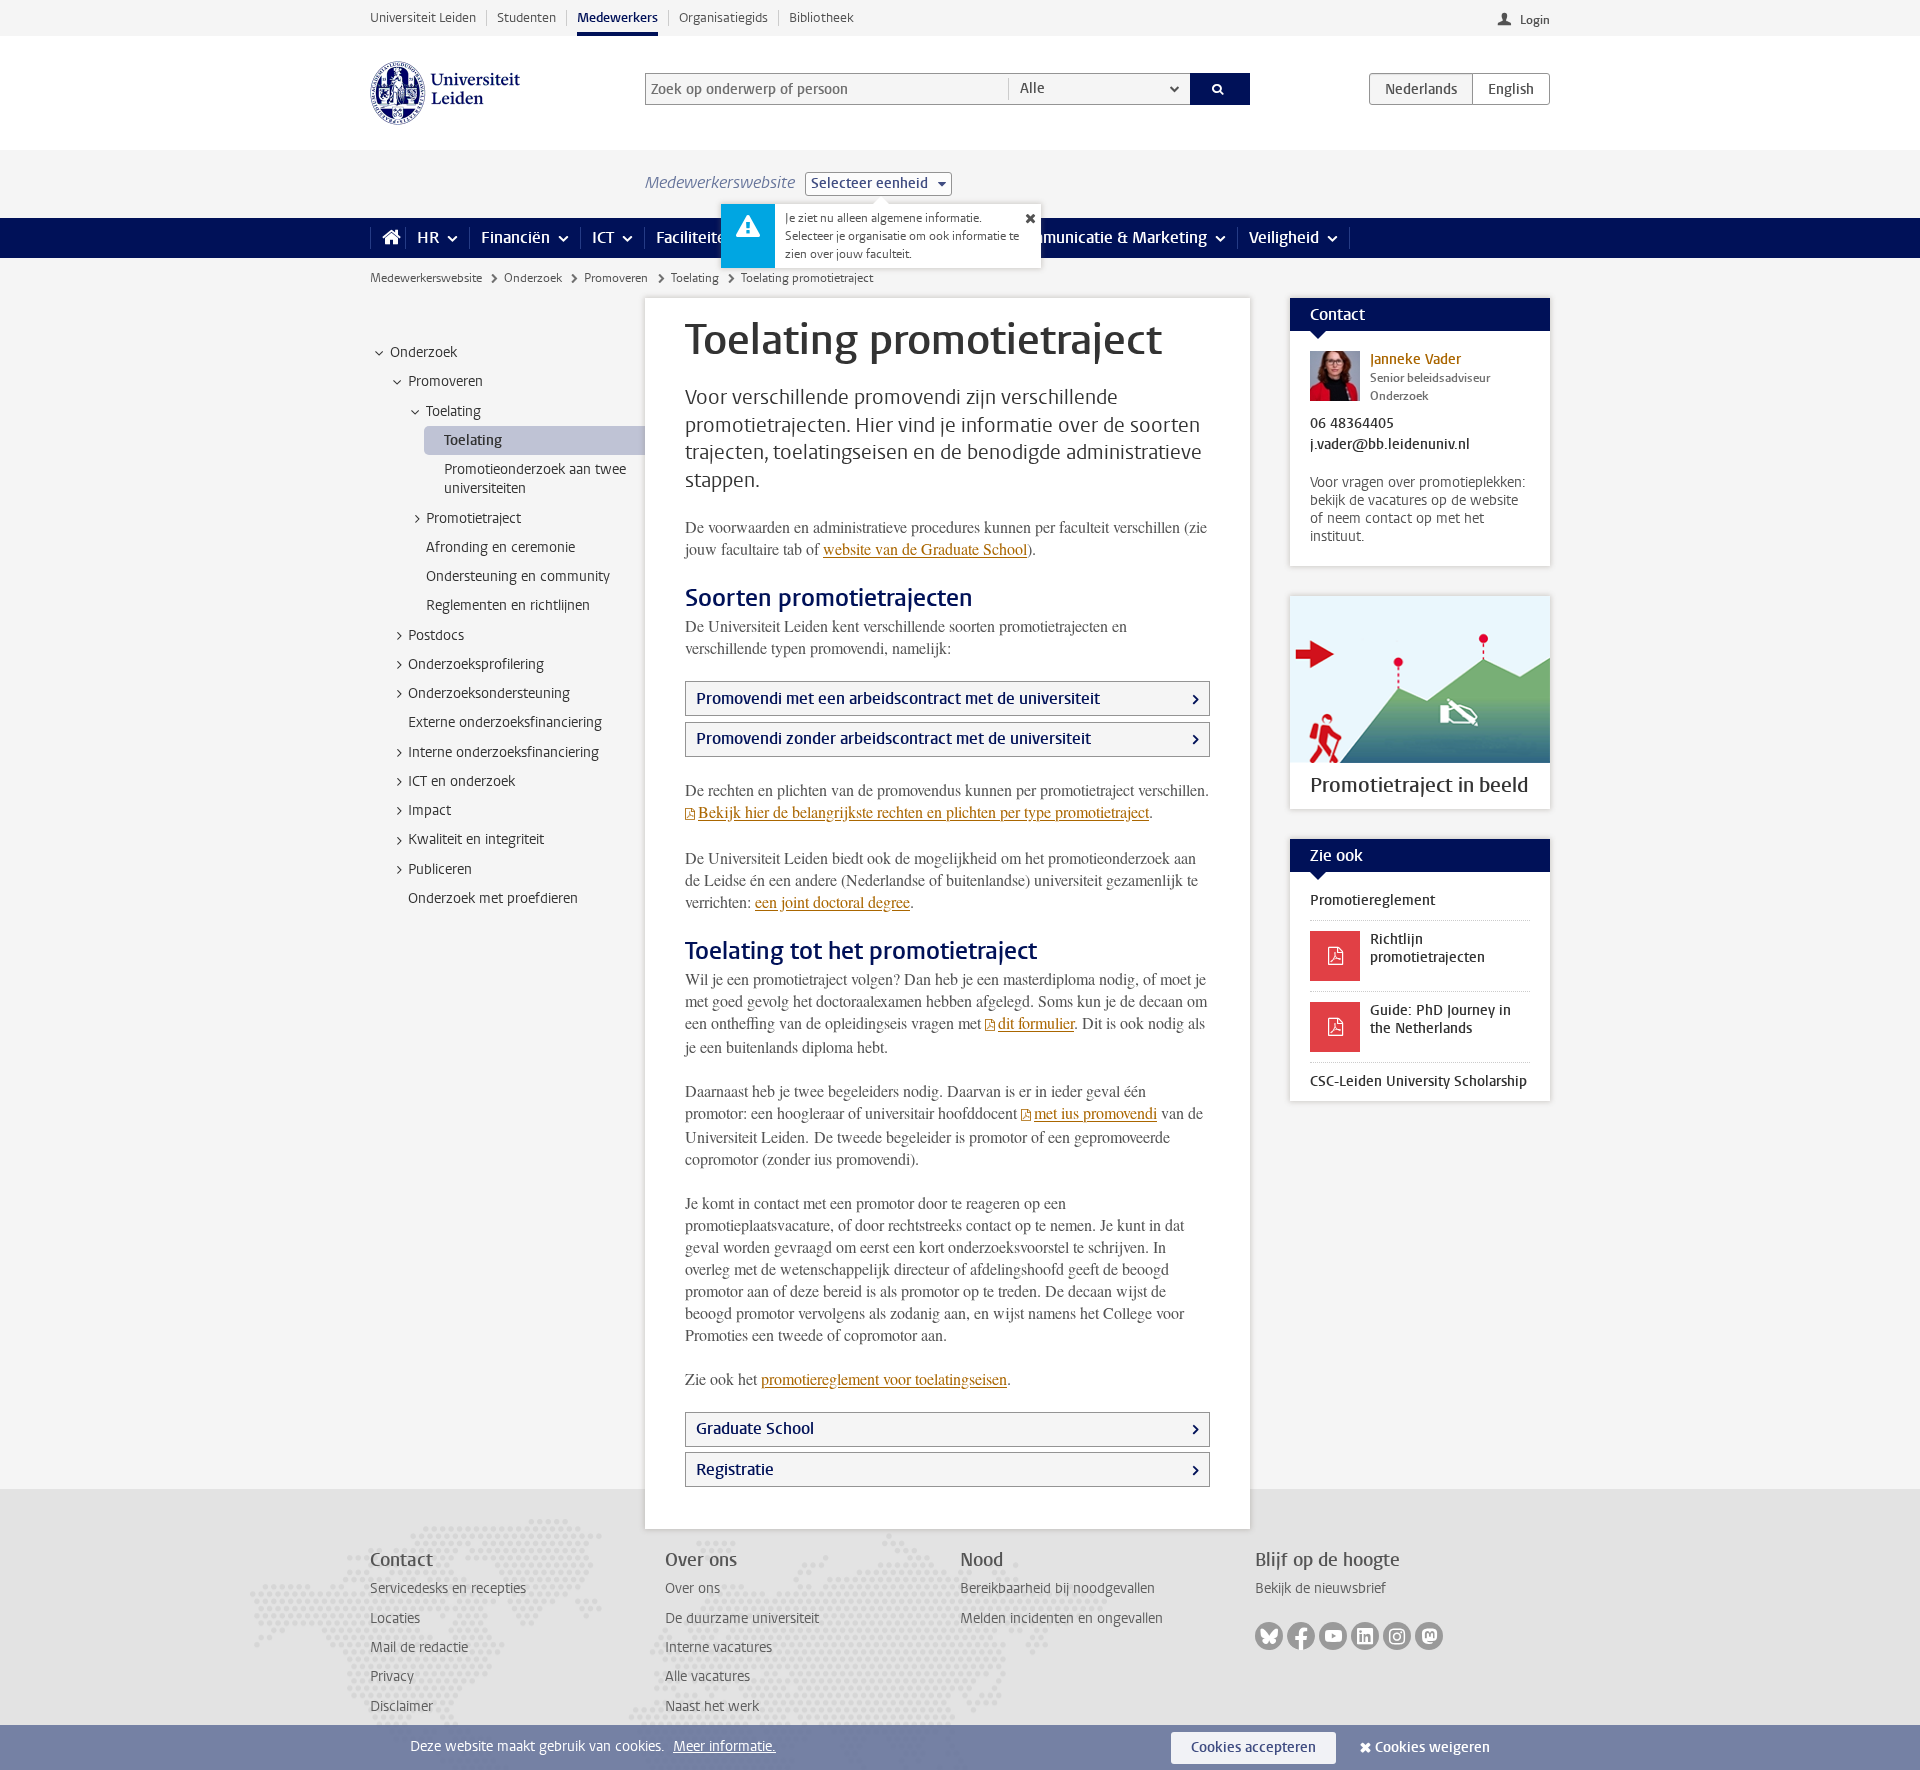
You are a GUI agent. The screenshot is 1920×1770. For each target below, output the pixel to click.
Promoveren (616, 278)
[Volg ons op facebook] (1301, 1636)
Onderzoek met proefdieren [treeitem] (493, 898)
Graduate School (755, 1428)
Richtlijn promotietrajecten (1427, 948)
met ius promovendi (1095, 1112)
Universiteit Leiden (423, 17)
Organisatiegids (723, 17)
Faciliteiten (695, 237)
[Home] (387, 238)
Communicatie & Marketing (1109, 237)
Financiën (515, 237)
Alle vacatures (707, 1676)
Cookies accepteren (1253, 1747)
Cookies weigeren (1432, 1747)
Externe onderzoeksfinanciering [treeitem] (505, 722)
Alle (1032, 88)
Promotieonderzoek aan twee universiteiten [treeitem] (535, 479)
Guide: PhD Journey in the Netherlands (1440, 1019)
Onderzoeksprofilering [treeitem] (476, 664)
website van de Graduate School (925, 548)
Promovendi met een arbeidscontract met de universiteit (898, 698)
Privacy (392, 1676)
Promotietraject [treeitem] (473, 518)
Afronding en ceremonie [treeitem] (500, 547)
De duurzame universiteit (742, 1618)
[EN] (1511, 89)
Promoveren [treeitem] (445, 381)
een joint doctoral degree (832, 901)
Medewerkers (617, 17)
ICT (603, 237)
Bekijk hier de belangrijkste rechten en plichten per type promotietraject (923, 811)
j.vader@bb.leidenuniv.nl (1390, 445)
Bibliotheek (821, 17)
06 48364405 (1352, 424)
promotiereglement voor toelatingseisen (884, 1378)
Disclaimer (401, 1706)
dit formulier (1036, 1022)
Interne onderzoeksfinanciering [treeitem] (503, 752)
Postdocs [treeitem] (436, 635)
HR (428, 237)
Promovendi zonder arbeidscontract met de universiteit (893, 738)
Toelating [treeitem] (453, 411)
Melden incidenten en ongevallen (1061, 1618)
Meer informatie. (724, 1746)
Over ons (692, 1588)
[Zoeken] (1220, 89)
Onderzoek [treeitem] (423, 352)
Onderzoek (533, 278)
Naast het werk (712, 1706)
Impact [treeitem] (429, 810)
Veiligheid (1284, 237)
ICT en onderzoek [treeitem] (461, 781)
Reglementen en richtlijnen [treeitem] (508, 605)
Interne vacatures (718, 1647)
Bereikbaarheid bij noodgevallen (1057, 1588)
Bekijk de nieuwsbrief (1320, 1588)
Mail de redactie (419, 1647)
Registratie (735, 1469)
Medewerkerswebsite (426, 278)
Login (1535, 20)
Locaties (395, 1618)
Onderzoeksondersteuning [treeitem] (489, 693)
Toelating (695, 278)
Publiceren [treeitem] (440, 869)
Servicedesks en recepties (448, 1588)
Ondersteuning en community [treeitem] (518, 576)
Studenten (526, 17)
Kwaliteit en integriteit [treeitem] (476, 839)
